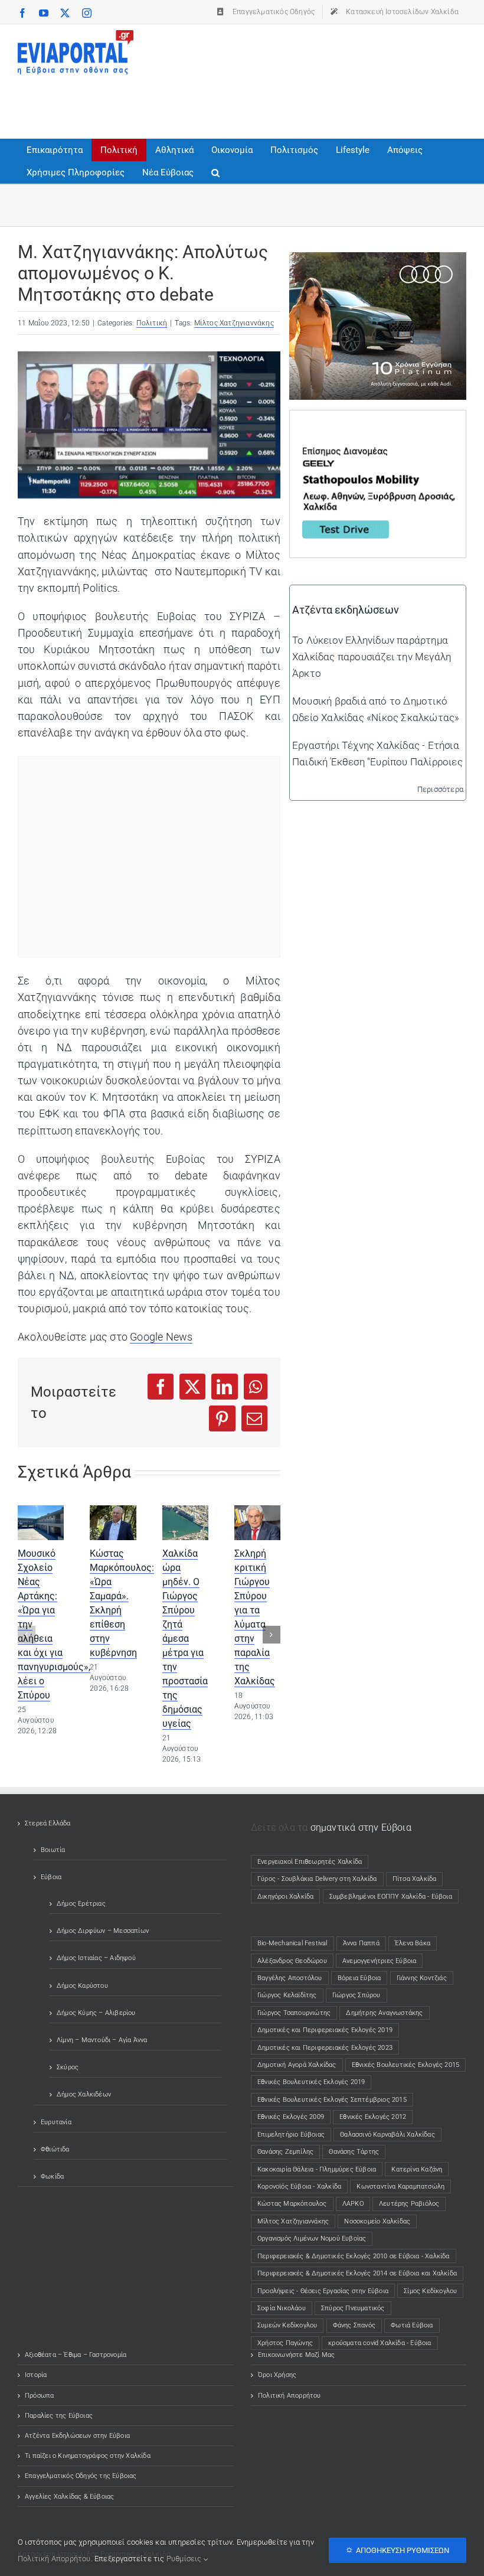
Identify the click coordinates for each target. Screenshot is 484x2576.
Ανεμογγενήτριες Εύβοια (379, 1961)
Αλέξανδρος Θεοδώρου (292, 1961)
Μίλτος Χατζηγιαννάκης (234, 323)
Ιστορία (36, 2375)
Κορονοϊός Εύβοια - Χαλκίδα (299, 2187)
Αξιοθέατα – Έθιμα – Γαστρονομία (76, 2355)
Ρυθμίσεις (185, 2559)
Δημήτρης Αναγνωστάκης (384, 2013)
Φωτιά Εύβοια (412, 2325)
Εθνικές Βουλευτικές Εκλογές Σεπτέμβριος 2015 (332, 2100)
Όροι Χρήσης (277, 2375)
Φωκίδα (52, 2176)
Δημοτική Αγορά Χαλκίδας (297, 2065)
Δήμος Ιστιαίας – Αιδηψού (96, 1958)
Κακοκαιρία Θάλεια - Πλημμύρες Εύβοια (317, 2169)
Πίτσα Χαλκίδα (418, 1879)
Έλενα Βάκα (413, 1943)
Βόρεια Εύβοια (359, 1978)
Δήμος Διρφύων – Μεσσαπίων (103, 1931)
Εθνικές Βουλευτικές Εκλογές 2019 (311, 2082)
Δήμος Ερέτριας (81, 1904)
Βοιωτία (53, 1850)
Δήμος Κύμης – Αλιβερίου (96, 2013)
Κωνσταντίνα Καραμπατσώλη (400, 2187)
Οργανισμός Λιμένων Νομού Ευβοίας (312, 2238)
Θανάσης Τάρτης (354, 2152)
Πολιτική (152, 323)
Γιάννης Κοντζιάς (422, 1978)
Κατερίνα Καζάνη (417, 2169)
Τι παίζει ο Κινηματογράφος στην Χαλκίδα (88, 2456)
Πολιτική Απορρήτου (290, 2396)
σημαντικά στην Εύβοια (361, 1827)
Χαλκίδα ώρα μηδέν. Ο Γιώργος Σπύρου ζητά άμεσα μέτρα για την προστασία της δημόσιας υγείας (185, 1638)
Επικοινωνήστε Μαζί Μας (296, 2355)
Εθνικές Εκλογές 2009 (291, 2117)
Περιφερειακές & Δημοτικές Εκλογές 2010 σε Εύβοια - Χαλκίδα (354, 2256)
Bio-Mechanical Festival (292, 1943)
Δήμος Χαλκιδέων (84, 2094)
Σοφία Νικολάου (282, 2308)
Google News (161, 1337)
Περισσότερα (440, 789)
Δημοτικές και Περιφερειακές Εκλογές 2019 (325, 2030)
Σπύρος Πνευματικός (353, 2308)
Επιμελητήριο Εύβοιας (291, 2135)
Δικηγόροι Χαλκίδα (288, 1897)
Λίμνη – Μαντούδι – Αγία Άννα (102, 2040)
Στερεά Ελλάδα (48, 1823)
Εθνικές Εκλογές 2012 (373, 2117)
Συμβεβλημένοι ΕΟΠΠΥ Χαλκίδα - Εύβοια (391, 1897)
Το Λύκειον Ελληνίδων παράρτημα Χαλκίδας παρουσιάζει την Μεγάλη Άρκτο (372, 657)
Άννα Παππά (361, 1943)
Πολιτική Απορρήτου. (55, 2559)
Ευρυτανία (56, 2122)
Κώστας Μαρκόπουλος (292, 2204)
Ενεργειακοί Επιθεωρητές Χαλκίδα (310, 1862)
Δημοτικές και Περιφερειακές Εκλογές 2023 (325, 2048)
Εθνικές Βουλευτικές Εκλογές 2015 (405, 2065)
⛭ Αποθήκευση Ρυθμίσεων (398, 2550)
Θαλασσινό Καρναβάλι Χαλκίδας (387, 2135)
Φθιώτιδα (55, 2149)
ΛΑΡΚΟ (353, 2204)
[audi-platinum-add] (378, 260)
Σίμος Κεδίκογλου (430, 2291)
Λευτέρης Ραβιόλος (409, 2204)
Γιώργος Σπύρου (357, 1995)
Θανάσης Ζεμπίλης (285, 2152)
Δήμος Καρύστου (82, 1986)
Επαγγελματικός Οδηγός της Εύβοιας (81, 2476)
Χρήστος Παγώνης (285, 2343)
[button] (215, 172)
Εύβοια (51, 1877)
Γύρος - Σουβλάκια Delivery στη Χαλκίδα (317, 1879)
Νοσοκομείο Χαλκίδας (377, 2221)
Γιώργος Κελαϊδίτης (287, 1995)
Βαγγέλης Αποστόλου (290, 1978)
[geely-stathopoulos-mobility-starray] (378, 419)
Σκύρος (68, 2067)
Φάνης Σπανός (354, 2325)
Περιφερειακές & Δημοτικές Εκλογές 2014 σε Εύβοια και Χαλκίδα (357, 2273)
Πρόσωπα (39, 2396)
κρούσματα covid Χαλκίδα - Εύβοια (380, 2343)
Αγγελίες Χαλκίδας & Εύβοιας (69, 2497)
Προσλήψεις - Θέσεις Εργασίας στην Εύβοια (323, 2291)
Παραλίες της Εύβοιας (59, 2416)
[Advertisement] (233, 101)
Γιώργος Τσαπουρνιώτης (294, 2013)
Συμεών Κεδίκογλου (287, 2325)
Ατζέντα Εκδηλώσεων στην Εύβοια (77, 2436)
